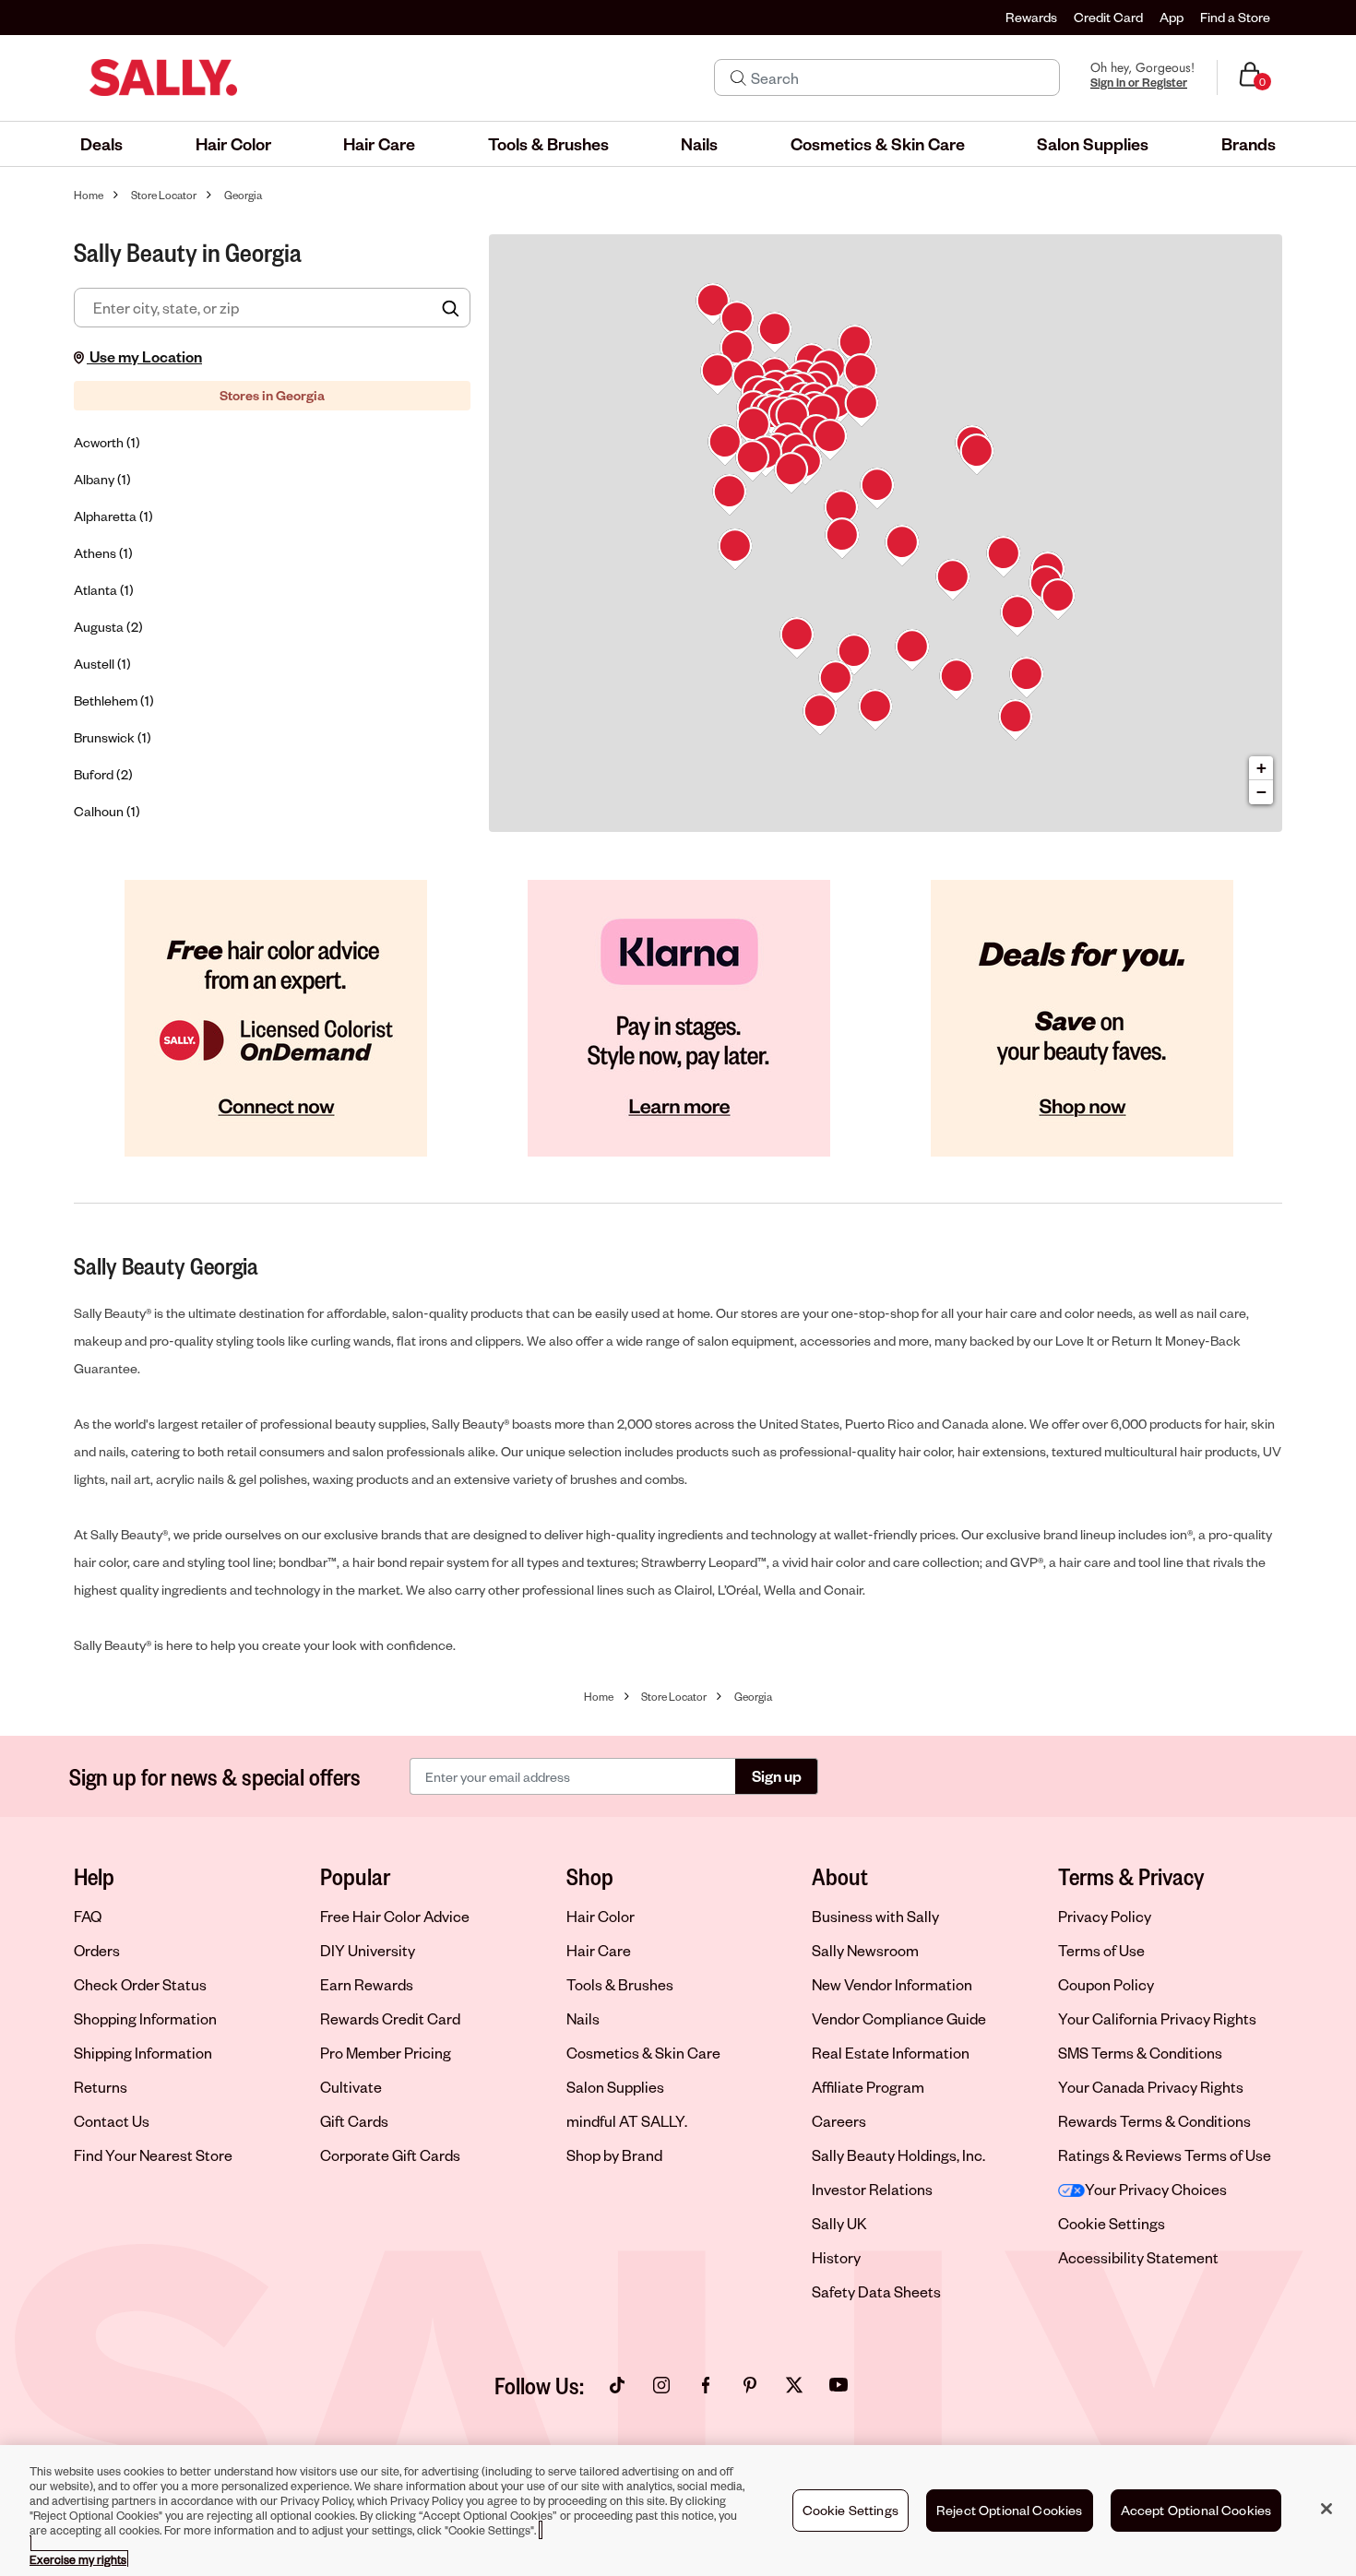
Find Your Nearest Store (153, 2155)
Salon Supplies (615, 2087)
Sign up (777, 1776)
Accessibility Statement (1138, 2257)
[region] (678, 2511)
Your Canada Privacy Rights (1151, 2087)
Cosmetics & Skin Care (643, 2053)
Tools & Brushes (620, 1984)
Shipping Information (143, 2053)
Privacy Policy (1105, 1916)
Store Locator (164, 195)
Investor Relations (872, 2189)
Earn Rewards (367, 1984)
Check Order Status (140, 1984)
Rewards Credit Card (390, 2018)
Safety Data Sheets (876, 2291)
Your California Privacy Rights (1157, 2018)
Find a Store (1235, 17)
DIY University (368, 1950)
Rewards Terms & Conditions (1154, 2121)
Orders (97, 1950)
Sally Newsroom (865, 1950)
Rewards (1031, 17)
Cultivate (351, 2087)
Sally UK (839, 2223)
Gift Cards (354, 2121)
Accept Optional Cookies (1196, 2510)
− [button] (1261, 792)
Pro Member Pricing (386, 2053)
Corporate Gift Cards (390, 2155)
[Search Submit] (738, 77)
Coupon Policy (1106, 1984)
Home (89, 195)
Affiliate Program (868, 2087)
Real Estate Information (891, 2053)
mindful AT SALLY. (627, 2121)
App (1172, 17)
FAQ (88, 1916)
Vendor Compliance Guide (899, 2018)
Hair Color (601, 1916)
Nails (583, 2018)
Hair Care (599, 1950)
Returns (101, 2087)
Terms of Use (1101, 1950)
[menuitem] (101, 144)
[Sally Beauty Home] (163, 77)
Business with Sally (875, 1916)
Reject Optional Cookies (1010, 2510)
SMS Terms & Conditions (1140, 2053)
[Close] (1326, 2509)
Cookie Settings (1112, 2224)
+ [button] (1261, 768)
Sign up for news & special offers (215, 1776)
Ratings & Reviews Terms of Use (1165, 2155)
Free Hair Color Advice (395, 1916)
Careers (839, 2121)
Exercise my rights (78, 2559)
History (836, 2257)
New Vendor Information (892, 1984)
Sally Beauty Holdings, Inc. (898, 2155)
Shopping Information (145, 2018)
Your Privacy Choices (1156, 2189)
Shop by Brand (614, 2155)
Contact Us (112, 2121)
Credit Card (1108, 17)
